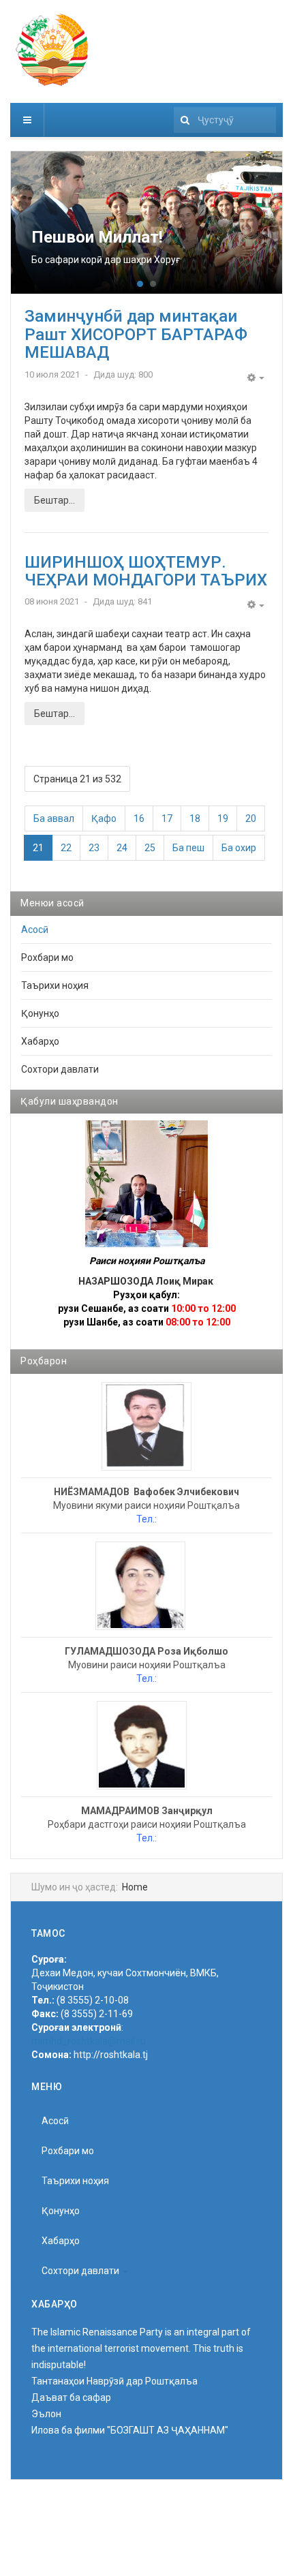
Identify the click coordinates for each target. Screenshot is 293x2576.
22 (66, 848)
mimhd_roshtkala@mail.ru (89, 2041)
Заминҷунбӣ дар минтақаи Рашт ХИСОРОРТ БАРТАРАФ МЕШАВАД (136, 334)
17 (167, 818)
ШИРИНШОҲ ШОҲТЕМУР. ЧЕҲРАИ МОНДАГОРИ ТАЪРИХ (146, 571)
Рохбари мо (47, 957)
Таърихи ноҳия (55, 985)
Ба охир (239, 848)
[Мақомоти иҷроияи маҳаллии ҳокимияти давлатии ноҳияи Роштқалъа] (52, 50)
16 (139, 818)
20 (251, 818)
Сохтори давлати (60, 1069)
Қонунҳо (40, 1013)
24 (122, 848)
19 (223, 818)
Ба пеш (188, 848)
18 (195, 818)
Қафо (104, 818)
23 (94, 848)
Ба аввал (54, 818)
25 (150, 848)
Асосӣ (35, 930)
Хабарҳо (40, 1041)
